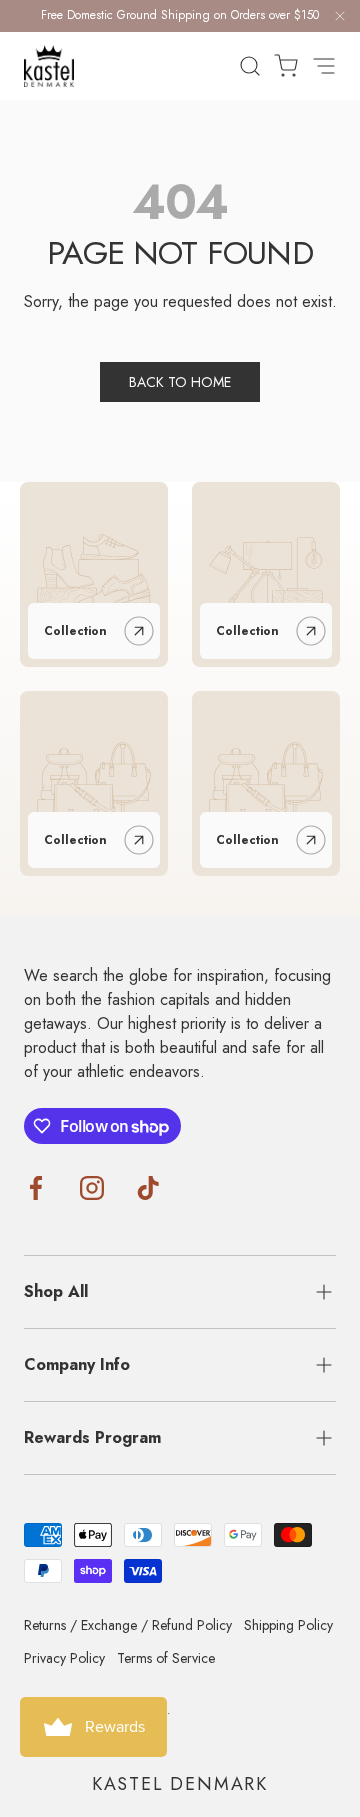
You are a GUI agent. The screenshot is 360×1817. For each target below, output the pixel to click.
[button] (280, 66)
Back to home (180, 382)
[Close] (340, 19)
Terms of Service (166, 1658)
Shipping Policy (288, 1625)
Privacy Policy (64, 1658)
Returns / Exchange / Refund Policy (128, 1625)
